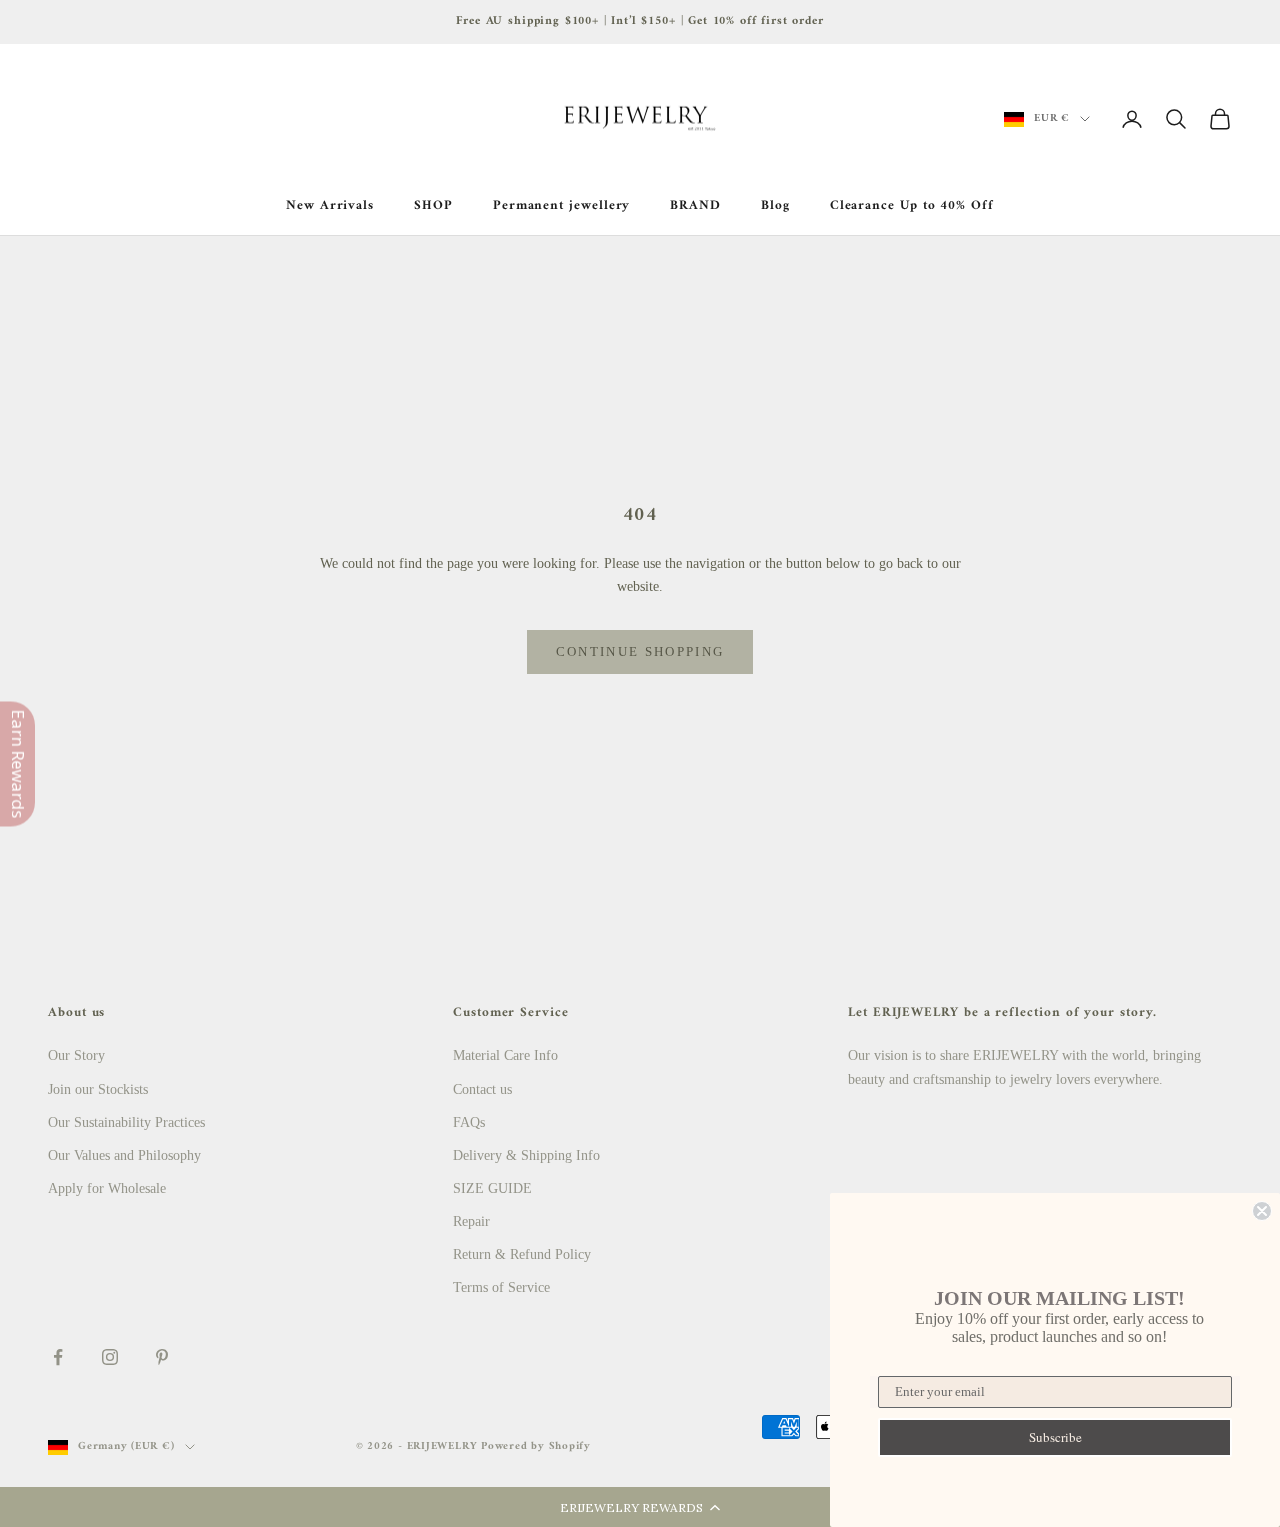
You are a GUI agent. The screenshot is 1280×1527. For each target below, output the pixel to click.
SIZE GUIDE (492, 1188)
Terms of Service (501, 1287)
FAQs (469, 1122)
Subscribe (1055, 1437)
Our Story (76, 1055)
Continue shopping (640, 651)
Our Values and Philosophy (124, 1155)
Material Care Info (505, 1055)
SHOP (433, 206)
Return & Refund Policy (522, 1254)
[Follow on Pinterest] (162, 1357)
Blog (775, 206)
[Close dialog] (1262, 1211)
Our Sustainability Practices (126, 1122)
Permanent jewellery (562, 206)
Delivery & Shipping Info (526, 1155)
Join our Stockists (98, 1089)
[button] (640, 1507)
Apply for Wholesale (107, 1188)
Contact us (482, 1089)
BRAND (695, 206)
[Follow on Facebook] (58, 1357)
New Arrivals (330, 206)
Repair (471, 1221)
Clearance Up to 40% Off (912, 206)
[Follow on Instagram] (110, 1357)
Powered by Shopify (536, 1446)
